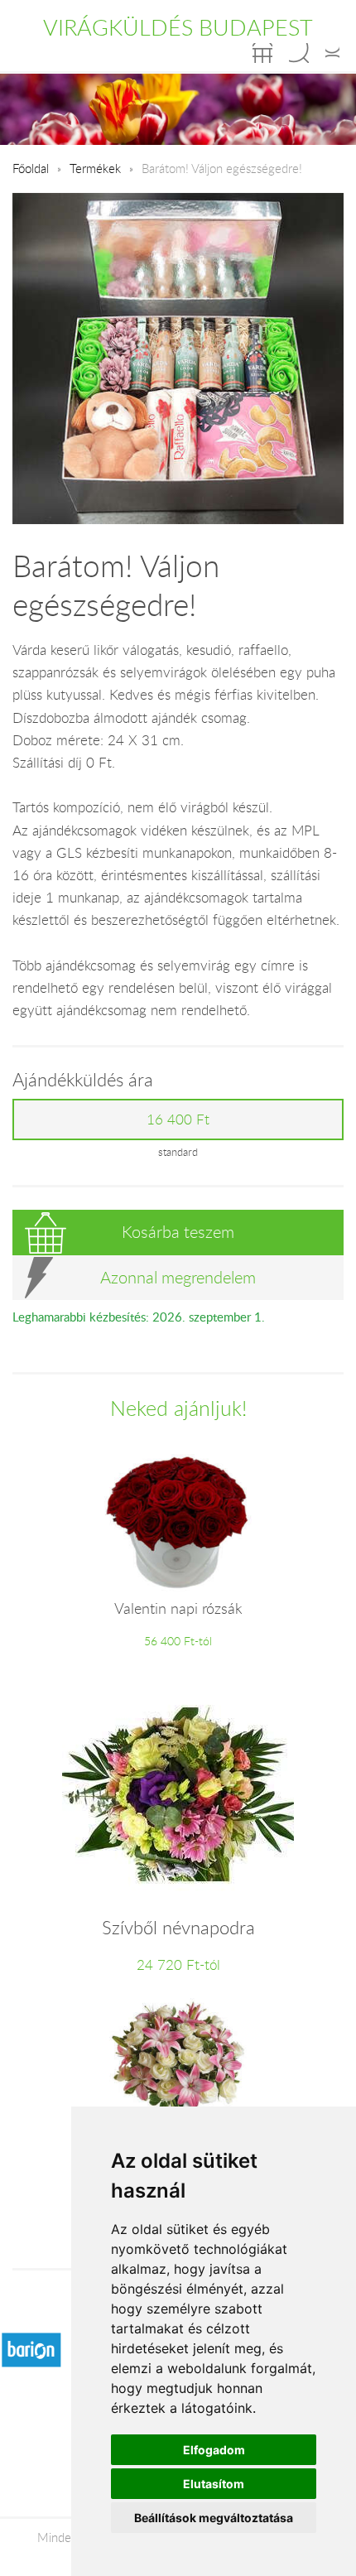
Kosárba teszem (178, 1232)
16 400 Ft (178, 1119)
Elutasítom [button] (214, 2484)
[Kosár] (262, 53)
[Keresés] (299, 53)
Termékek (95, 168)
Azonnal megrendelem (178, 1277)
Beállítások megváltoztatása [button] (214, 2518)
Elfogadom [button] (214, 2450)
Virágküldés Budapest (178, 27)
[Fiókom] (332, 53)
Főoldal (31, 168)
